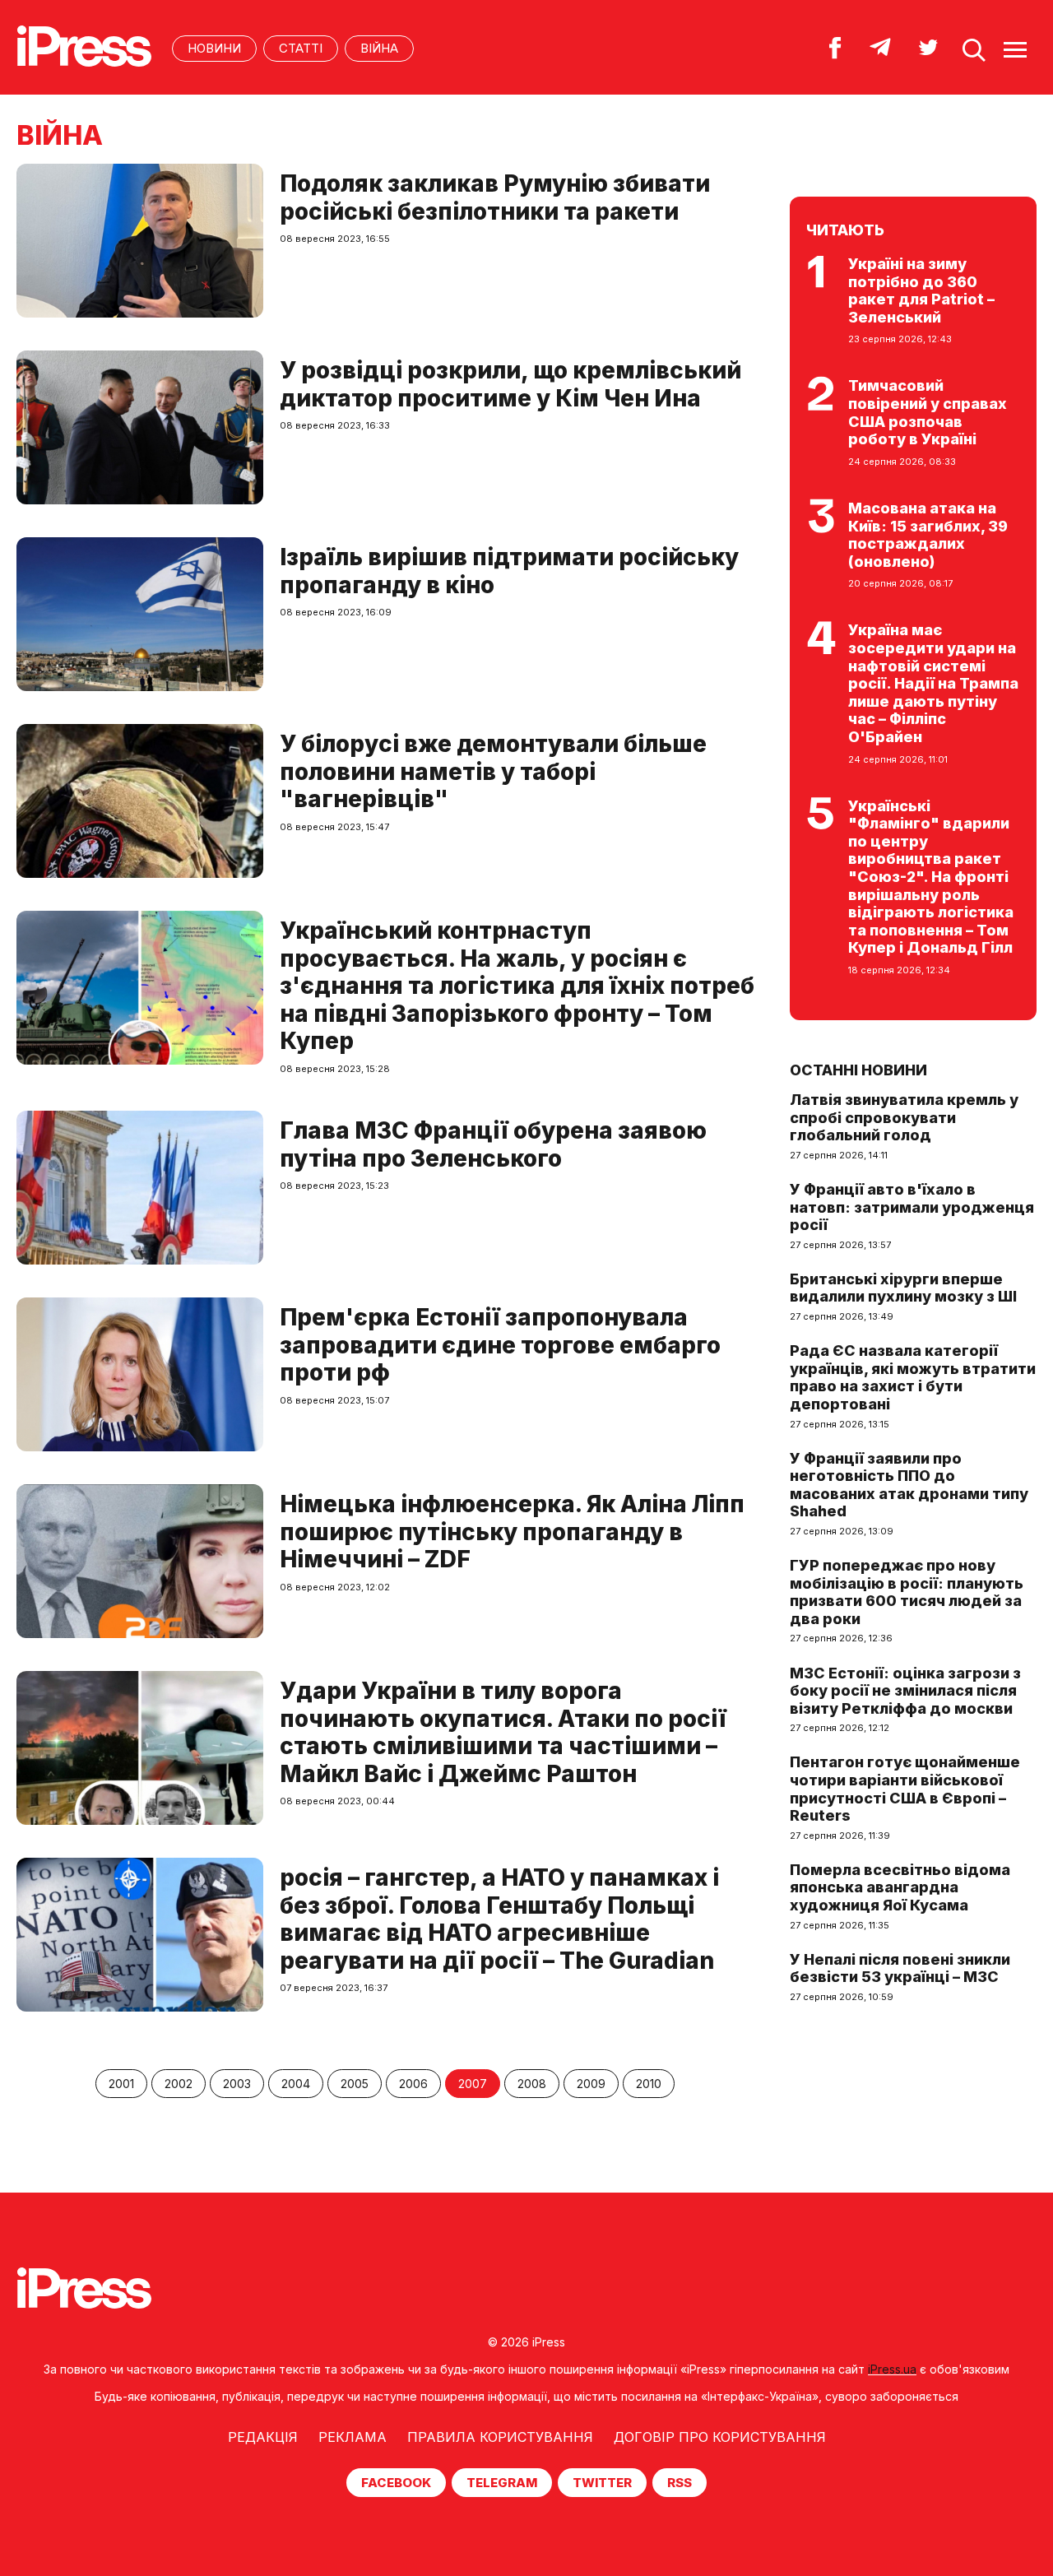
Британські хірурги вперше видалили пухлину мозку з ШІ (903, 1288)
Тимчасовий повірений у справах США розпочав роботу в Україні (928, 412)
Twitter (602, 2483)
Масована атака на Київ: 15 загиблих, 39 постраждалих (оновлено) (928, 535)
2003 (237, 2084)
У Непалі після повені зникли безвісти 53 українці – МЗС (900, 1968)
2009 (591, 2084)
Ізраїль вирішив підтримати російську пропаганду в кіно (509, 571)
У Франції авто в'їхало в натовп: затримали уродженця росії (912, 1207)
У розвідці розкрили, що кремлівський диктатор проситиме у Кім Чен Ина (510, 384)
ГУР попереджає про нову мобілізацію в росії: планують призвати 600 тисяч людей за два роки (907, 1592)
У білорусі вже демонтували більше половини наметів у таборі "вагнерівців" (493, 771)
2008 (532, 2084)
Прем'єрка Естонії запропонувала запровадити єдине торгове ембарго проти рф (500, 1345)
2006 (413, 2084)
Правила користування (500, 2437)
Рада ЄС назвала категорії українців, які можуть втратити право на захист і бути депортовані (913, 1377)
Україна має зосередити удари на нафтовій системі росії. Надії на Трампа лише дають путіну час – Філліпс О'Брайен (933, 683)
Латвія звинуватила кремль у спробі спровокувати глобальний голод (904, 1117)
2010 (649, 2084)
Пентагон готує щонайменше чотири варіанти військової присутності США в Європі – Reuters (905, 1789)
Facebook (396, 2483)
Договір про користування (720, 2437)
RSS (680, 2483)
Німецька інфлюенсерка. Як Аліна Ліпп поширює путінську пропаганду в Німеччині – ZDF (512, 1532)
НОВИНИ (214, 48)
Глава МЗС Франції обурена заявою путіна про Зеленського (493, 1144)
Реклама (353, 2437)
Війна (379, 48)
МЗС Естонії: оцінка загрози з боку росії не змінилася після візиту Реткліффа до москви (905, 1691)
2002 (179, 2084)
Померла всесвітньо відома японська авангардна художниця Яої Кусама (900, 1887)
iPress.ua (892, 2369)
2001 (121, 2084)
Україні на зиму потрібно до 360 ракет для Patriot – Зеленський (921, 290)
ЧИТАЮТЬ (845, 230)
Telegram (502, 2483)
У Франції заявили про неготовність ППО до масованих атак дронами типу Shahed (909, 1485)
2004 (296, 2084)
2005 (355, 2084)
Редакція (263, 2437)
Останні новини (858, 1070)
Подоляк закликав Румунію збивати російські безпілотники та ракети (495, 197)
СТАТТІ (301, 48)
